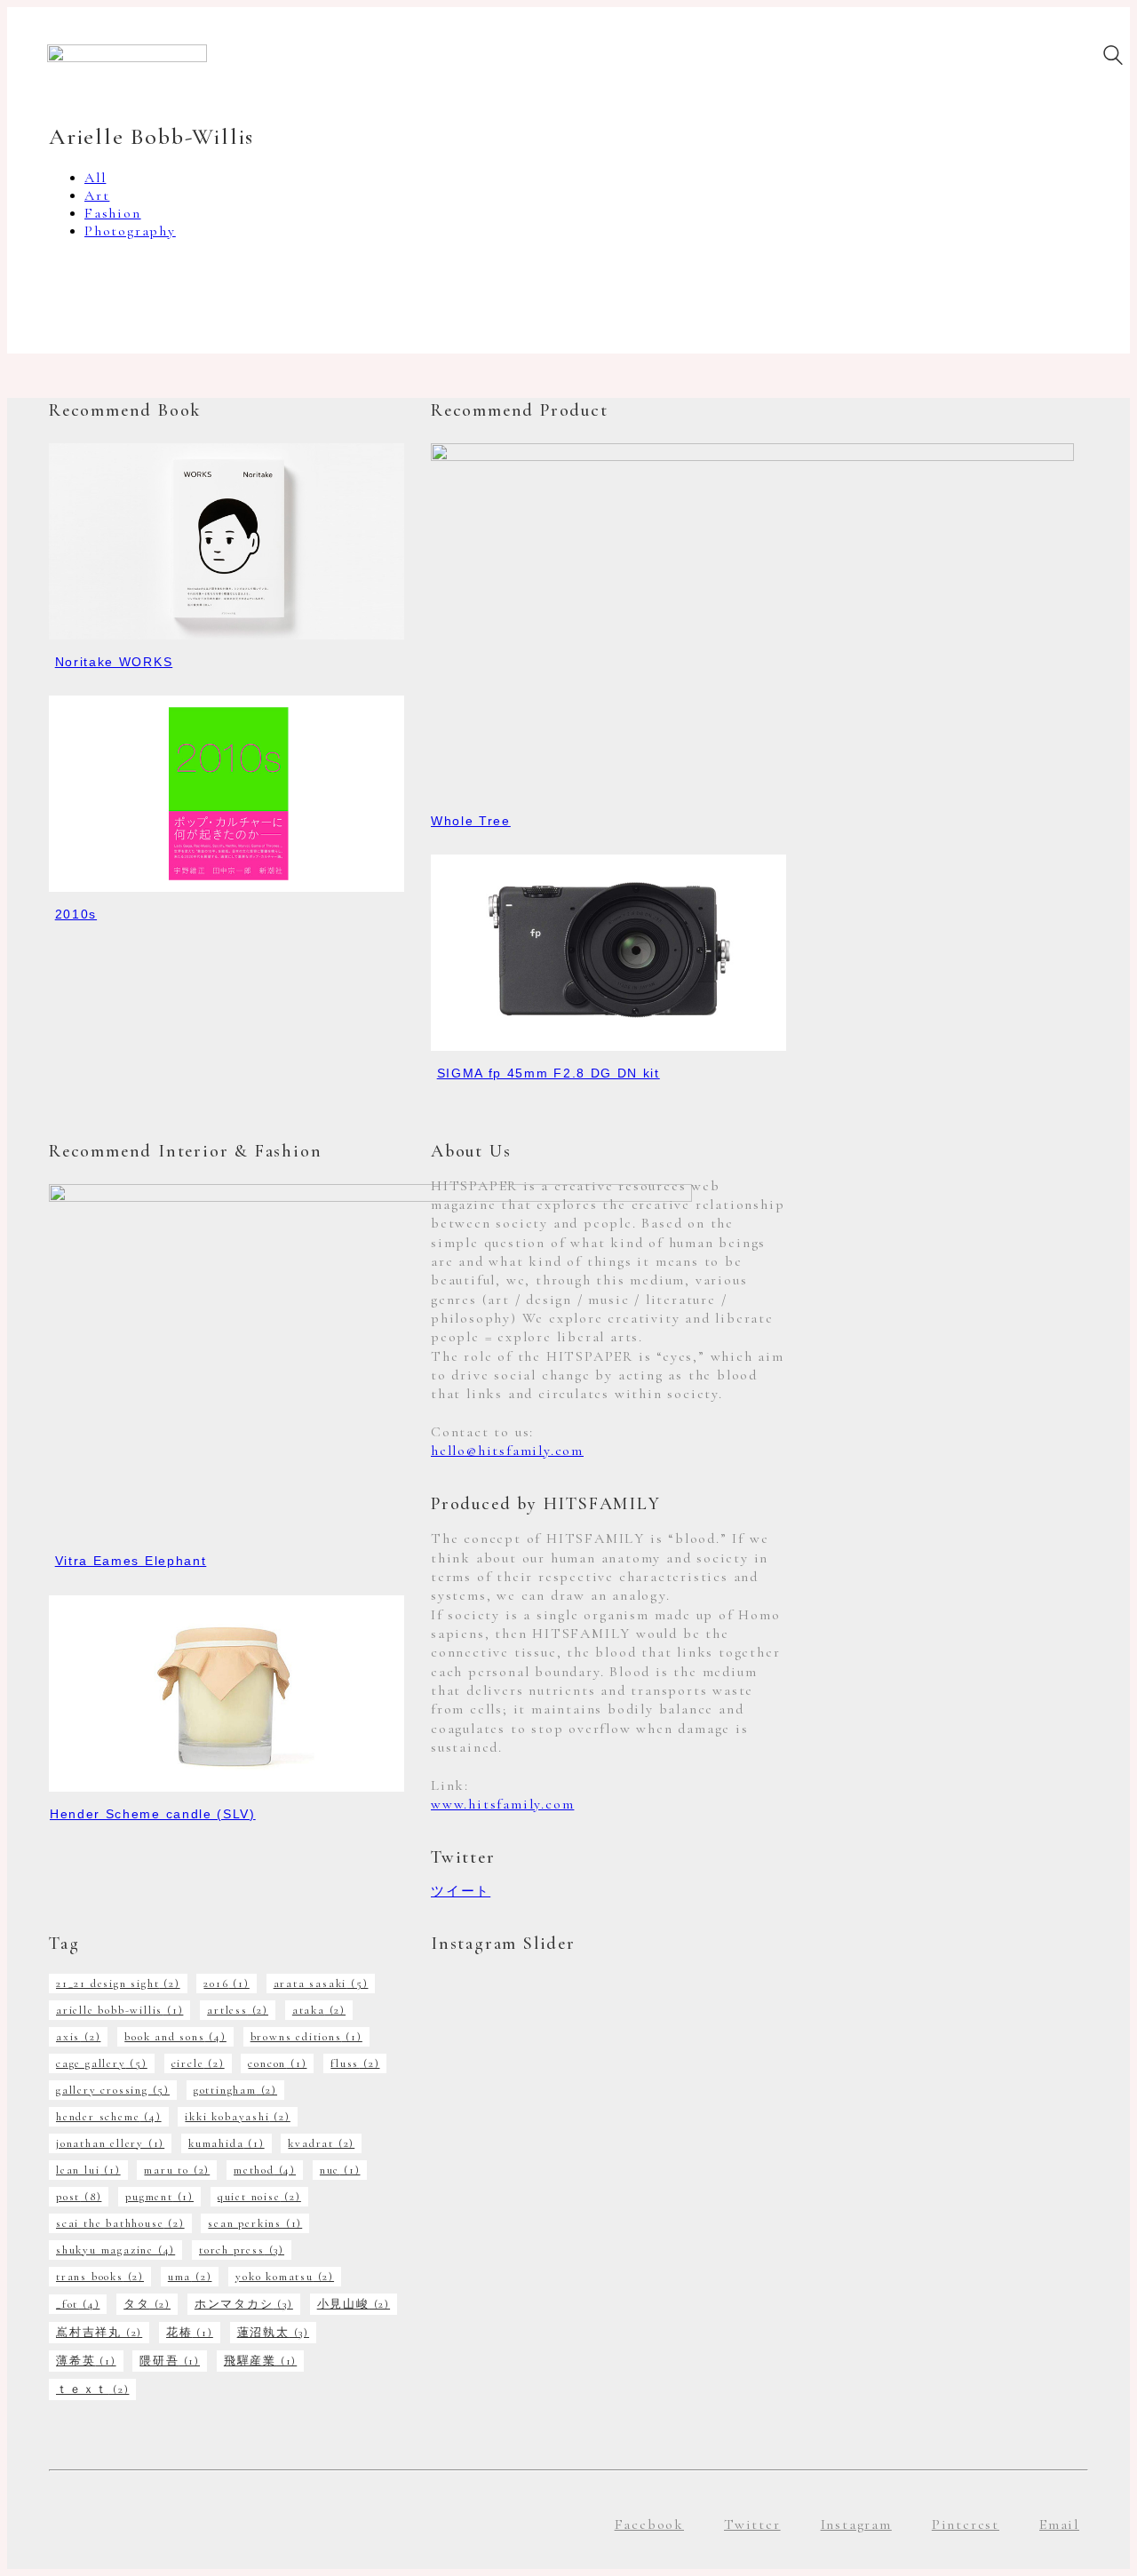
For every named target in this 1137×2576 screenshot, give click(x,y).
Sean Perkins (255, 2223)
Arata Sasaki (321, 1984)
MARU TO (177, 2170)
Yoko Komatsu (285, 2277)
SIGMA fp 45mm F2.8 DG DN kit (549, 1073)
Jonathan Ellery (110, 2143)
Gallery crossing (113, 2090)
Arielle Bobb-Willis (119, 2010)
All (95, 178)
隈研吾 (170, 2361)
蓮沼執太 (273, 2333)
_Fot (78, 2304)
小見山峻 (354, 2304)
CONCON (277, 2063)
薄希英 (86, 2361)
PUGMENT (159, 2197)
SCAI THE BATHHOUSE (120, 2223)
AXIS (78, 2037)
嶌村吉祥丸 (99, 2333)
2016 (226, 1984)
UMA (190, 2277)
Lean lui (88, 2170)
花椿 (190, 2333)
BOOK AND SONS (175, 2037)
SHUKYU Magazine (115, 2250)
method (265, 2170)
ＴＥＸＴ (92, 2389)
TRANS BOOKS (100, 2277)
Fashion (113, 213)
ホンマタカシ (244, 2304)
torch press (242, 2250)
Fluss (355, 2063)
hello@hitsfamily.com (507, 1451)
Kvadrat (321, 2143)
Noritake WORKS (114, 662)
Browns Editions (306, 2037)
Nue (340, 2170)
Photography (130, 231)
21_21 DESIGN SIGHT (118, 1984)
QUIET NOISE (259, 2197)
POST (79, 2197)
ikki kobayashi (237, 2117)
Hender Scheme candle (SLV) (153, 1814)
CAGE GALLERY (102, 2063)
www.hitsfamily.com (502, 1804)
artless (238, 2010)
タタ (147, 2304)
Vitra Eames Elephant (131, 1561)
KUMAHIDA (227, 2143)
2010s (76, 914)
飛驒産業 (260, 2361)
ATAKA (319, 2010)
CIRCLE (198, 2063)
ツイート (461, 1891)
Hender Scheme (109, 2117)
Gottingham (235, 2090)
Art (97, 195)
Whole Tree (471, 821)
